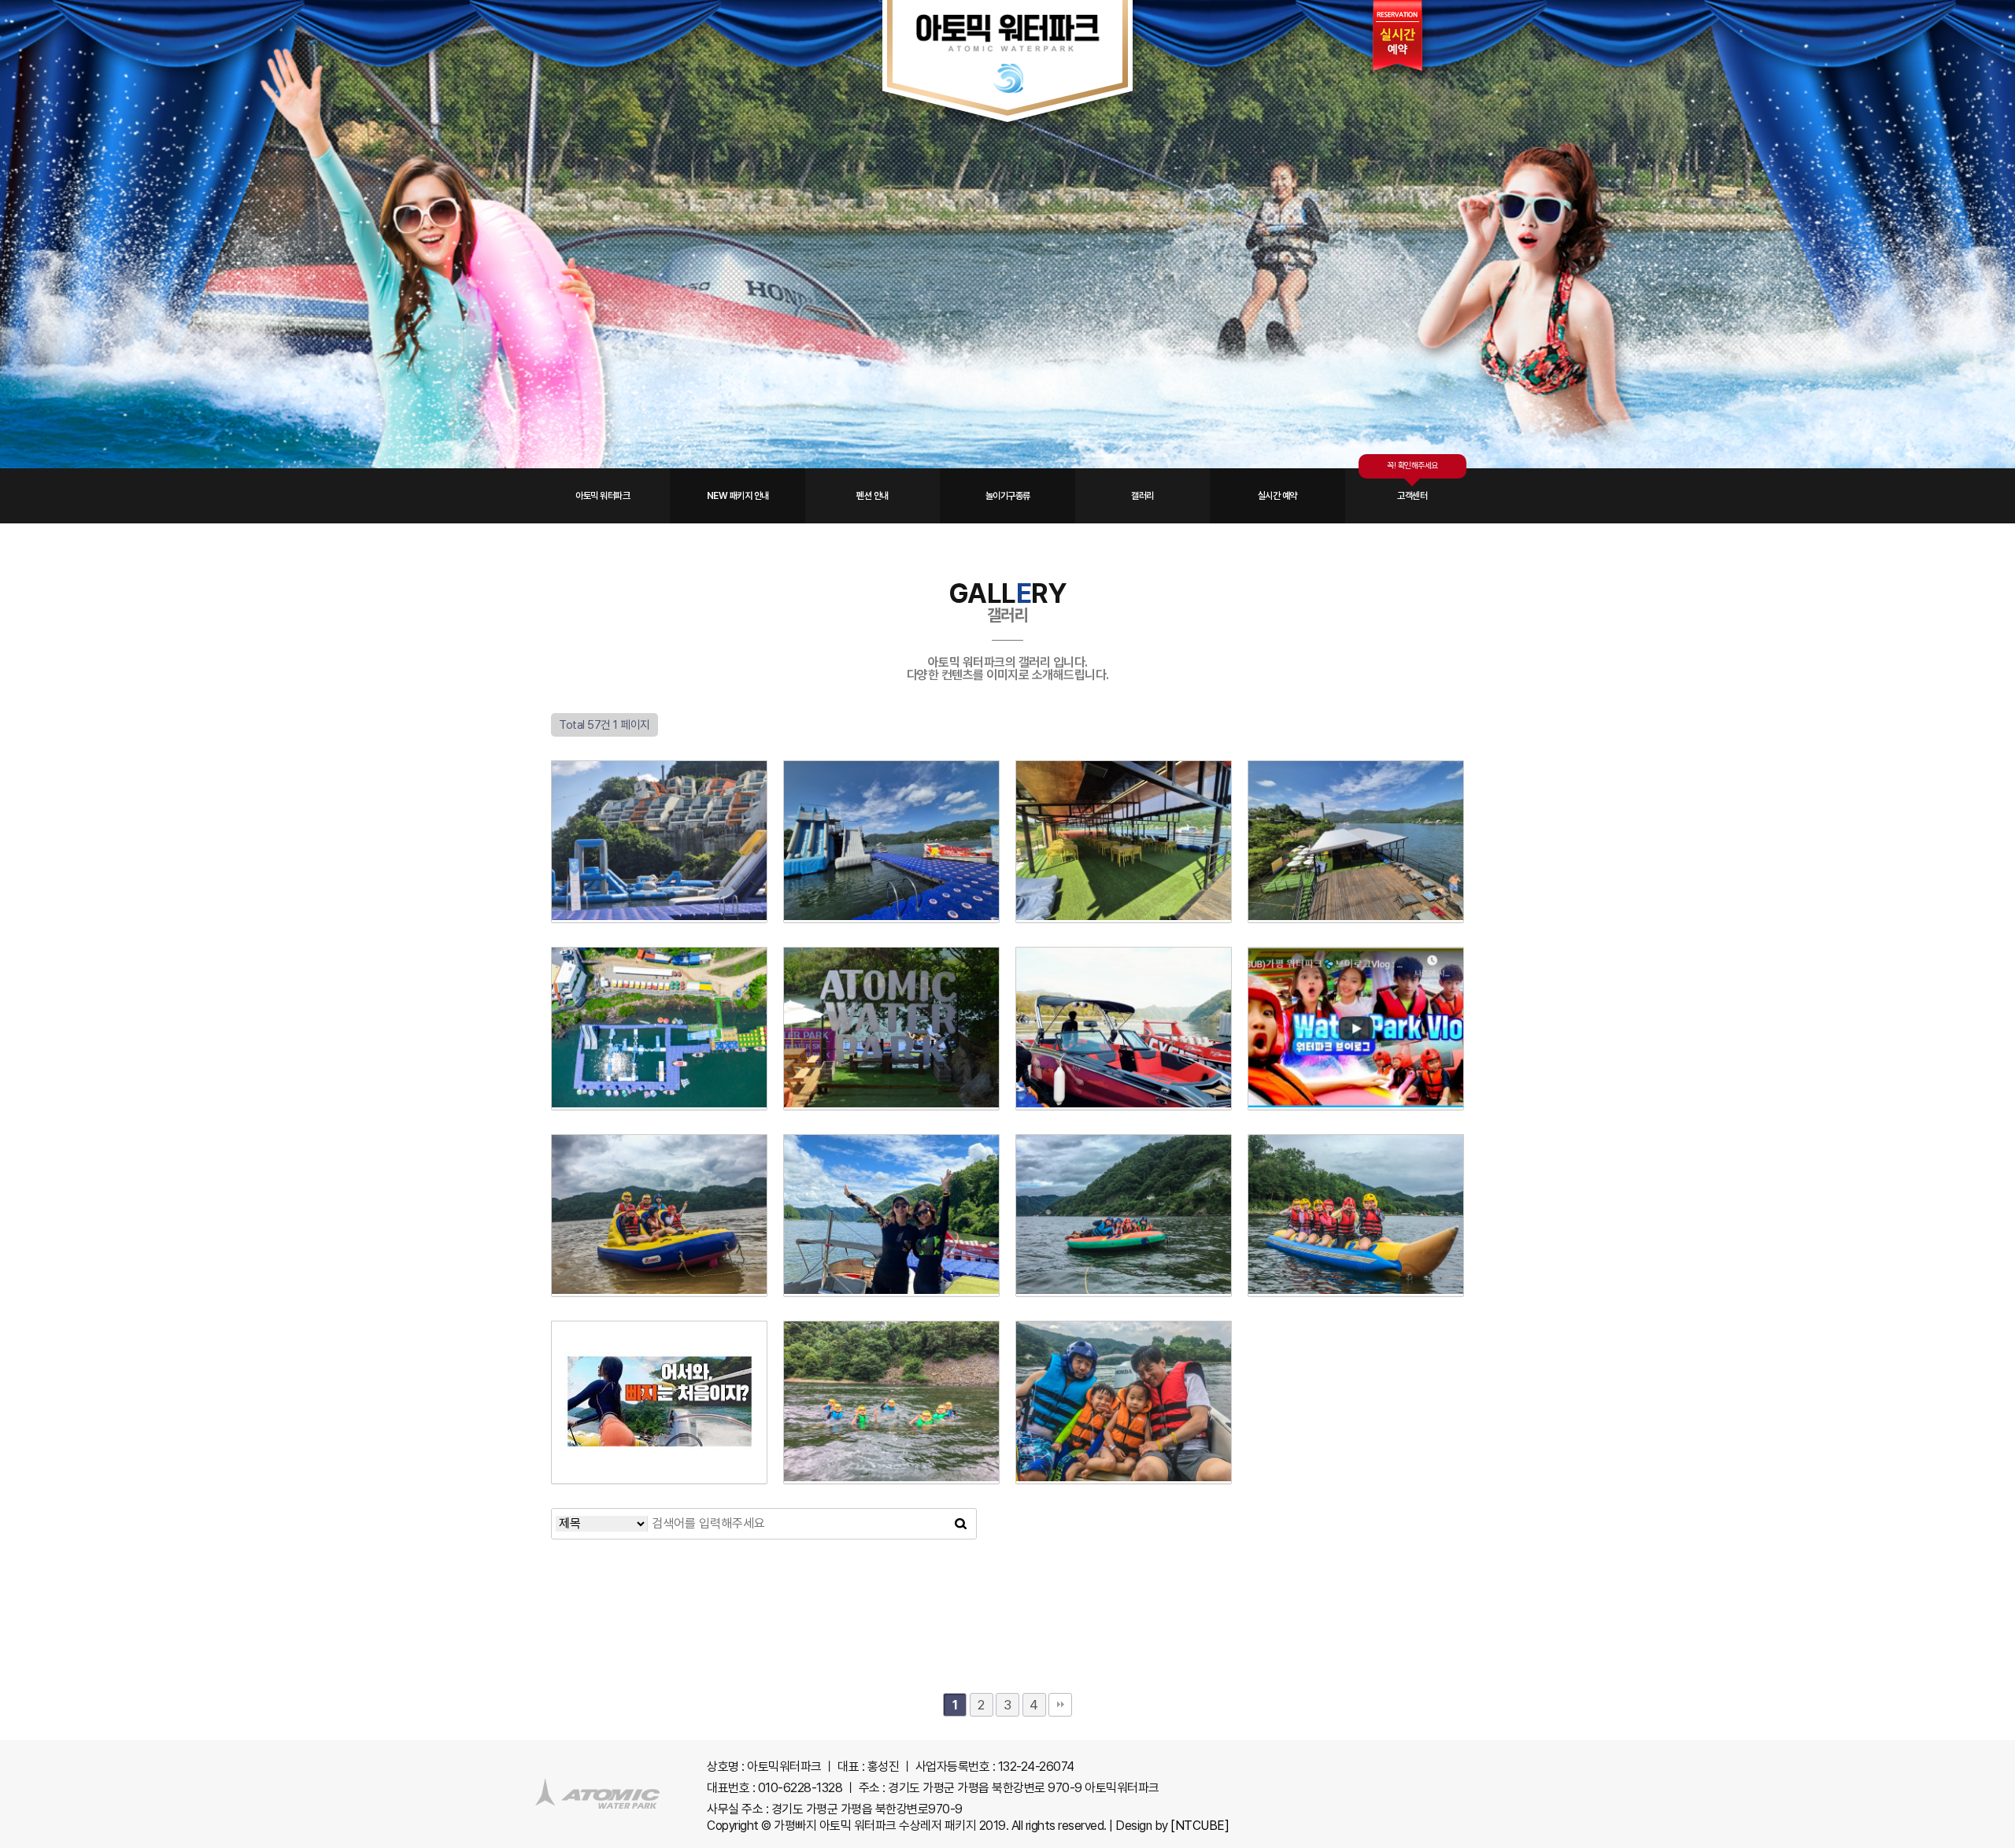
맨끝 (1060, 1705)
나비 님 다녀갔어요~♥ (884, 1244)
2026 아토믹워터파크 (652, 870)
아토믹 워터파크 (603, 496)
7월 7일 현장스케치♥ (884, 1431)
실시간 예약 (1277, 496)
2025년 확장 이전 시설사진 (660, 1057)
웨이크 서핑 (1116, 1057)
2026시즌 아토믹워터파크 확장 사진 (892, 887)
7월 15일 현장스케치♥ (1348, 1244)
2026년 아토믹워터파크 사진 (1124, 870)
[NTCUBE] (1200, 1826)
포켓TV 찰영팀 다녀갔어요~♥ (1356, 1075)
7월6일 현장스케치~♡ (1116, 1431)
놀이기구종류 (1008, 496)
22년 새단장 (883, 1057)
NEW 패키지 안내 (738, 496)
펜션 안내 (873, 496)
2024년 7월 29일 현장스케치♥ (1124, 1261)
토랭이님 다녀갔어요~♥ (651, 1431)
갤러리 (1142, 496)
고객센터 (1412, 496)
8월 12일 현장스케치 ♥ (652, 1244)
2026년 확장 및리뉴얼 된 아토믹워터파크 (1356, 887)
